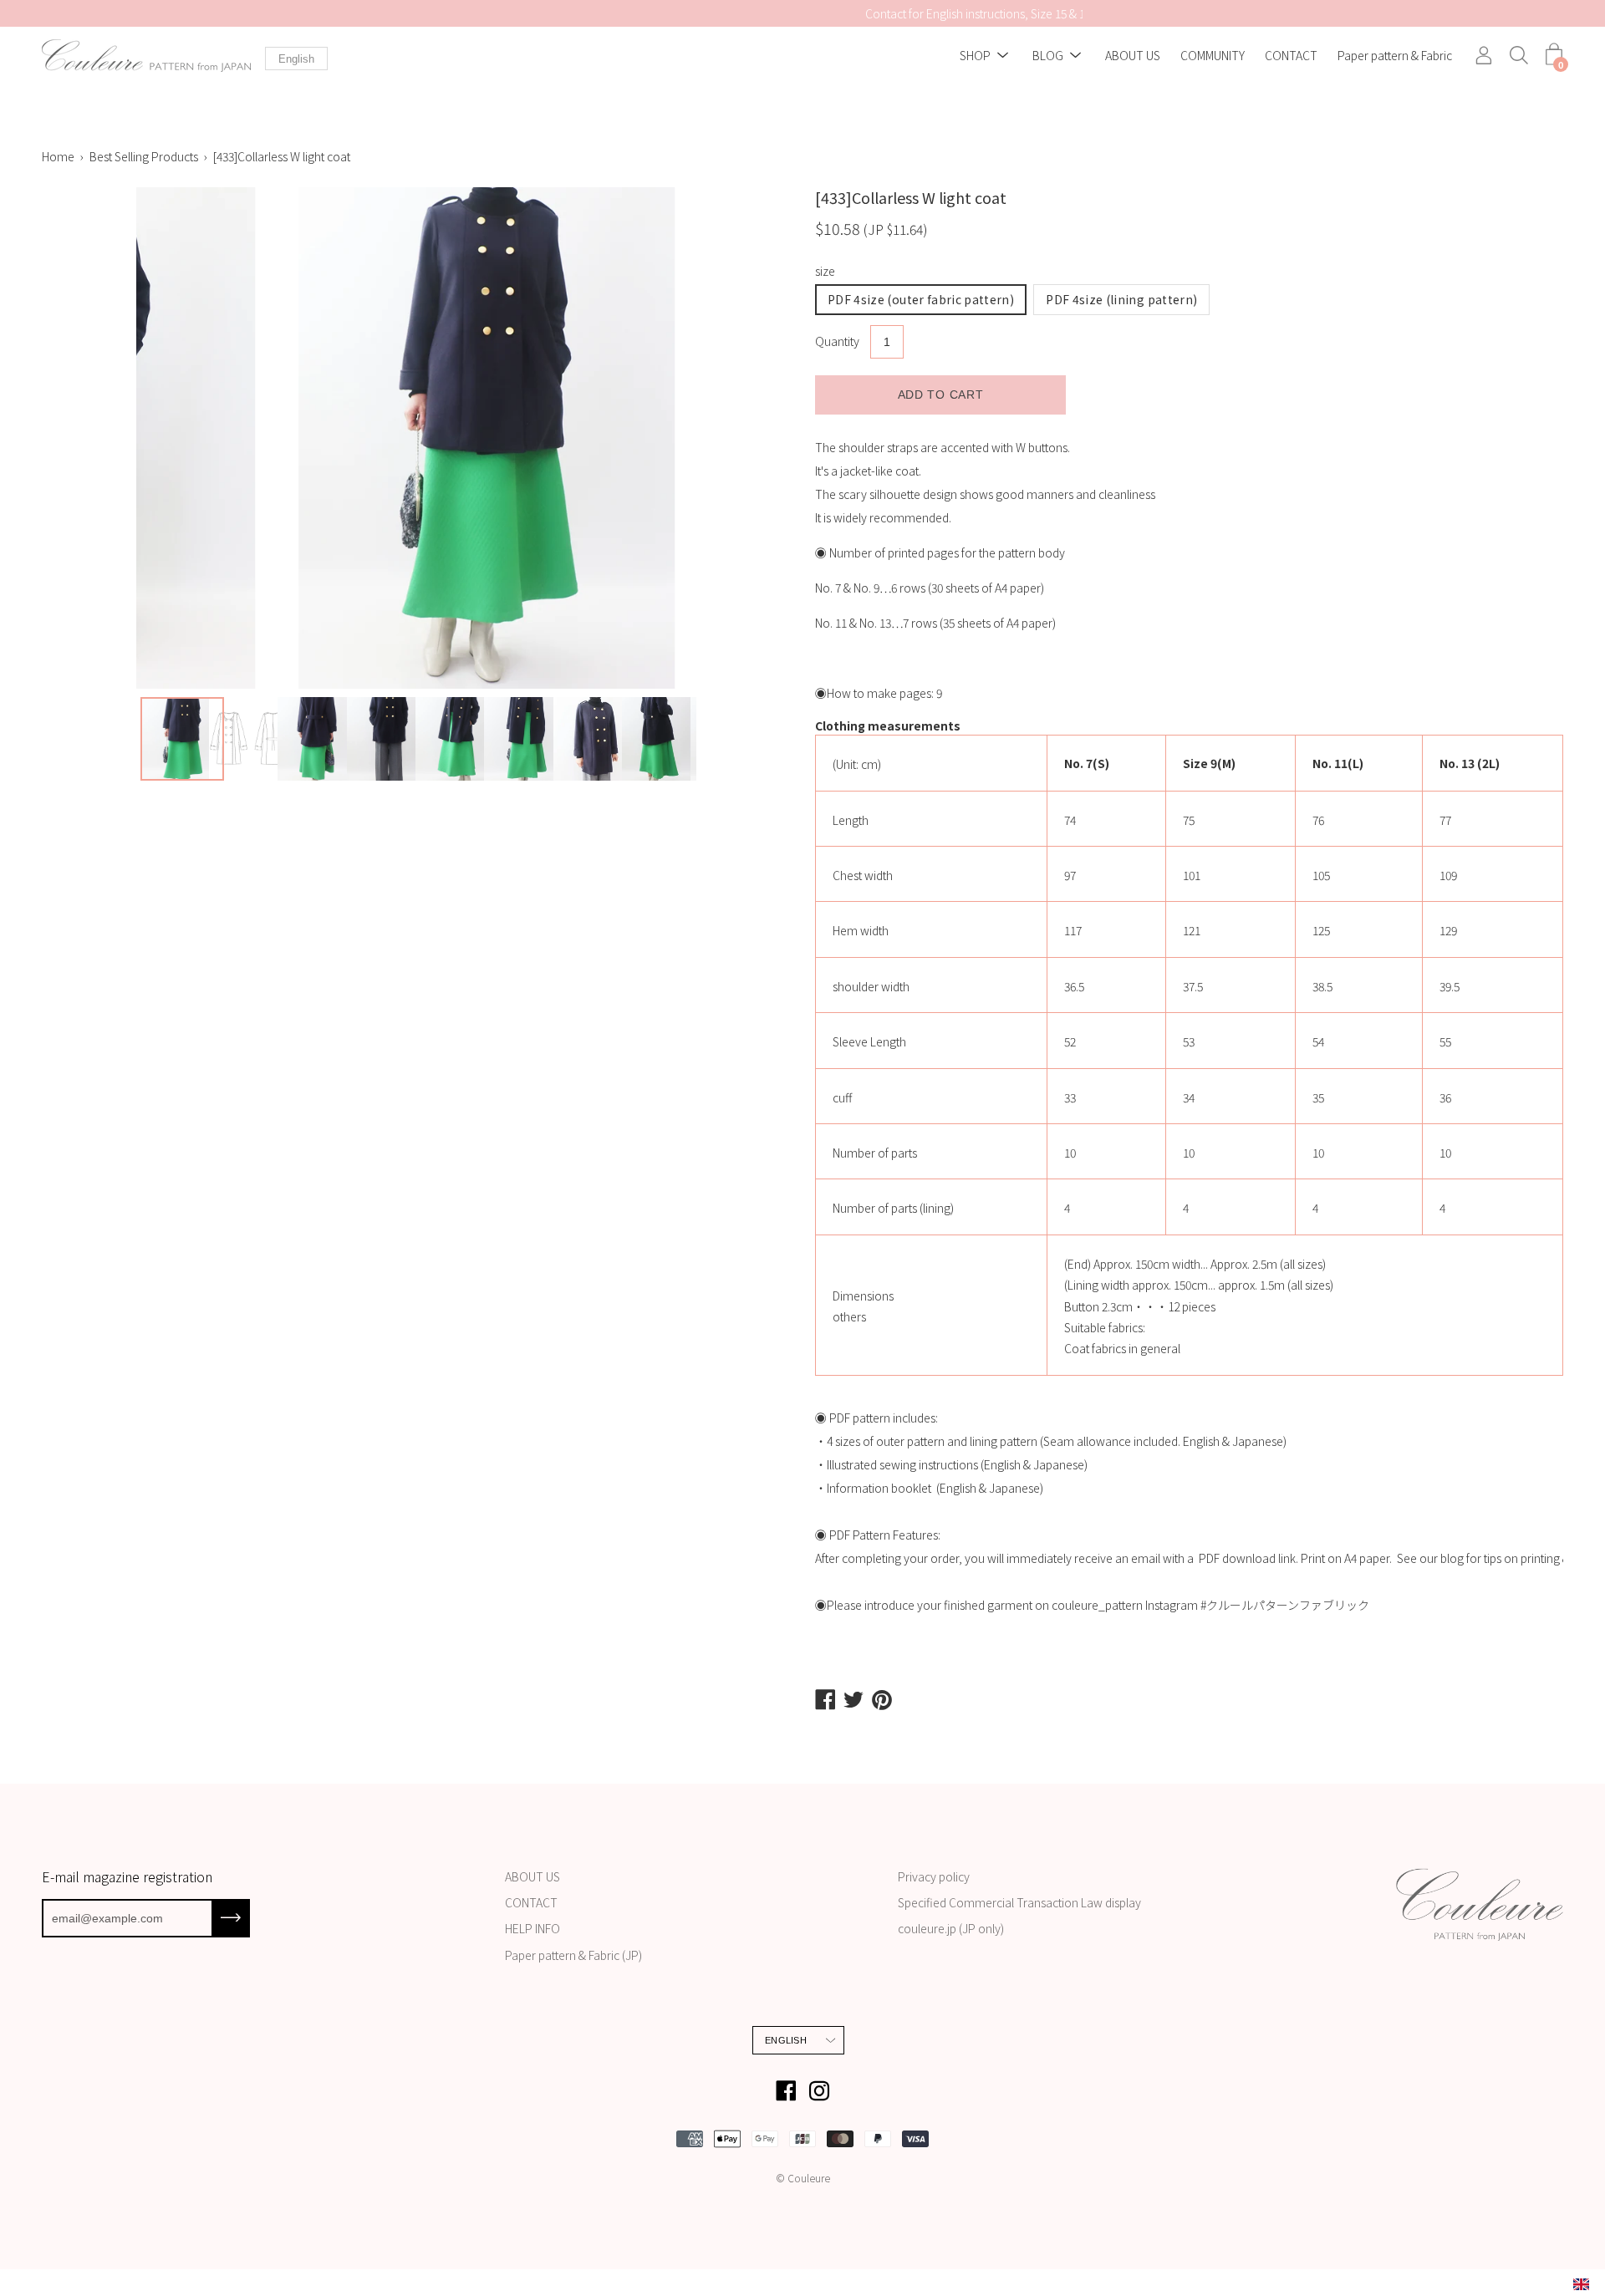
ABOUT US (1133, 56)
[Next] (790, 438)
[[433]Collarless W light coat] (182, 739)
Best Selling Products (144, 156)
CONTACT (1291, 56)
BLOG (1048, 56)
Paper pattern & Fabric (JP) (573, 1955)
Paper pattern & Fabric (1395, 56)
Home (58, 156)
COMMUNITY (1213, 56)
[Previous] (42, 438)
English (296, 59)
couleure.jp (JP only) (951, 1928)
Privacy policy (934, 1876)
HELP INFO (532, 1928)
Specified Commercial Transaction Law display (1019, 1902)
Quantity (837, 341)
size (825, 271)
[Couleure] (146, 56)
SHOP (975, 56)
